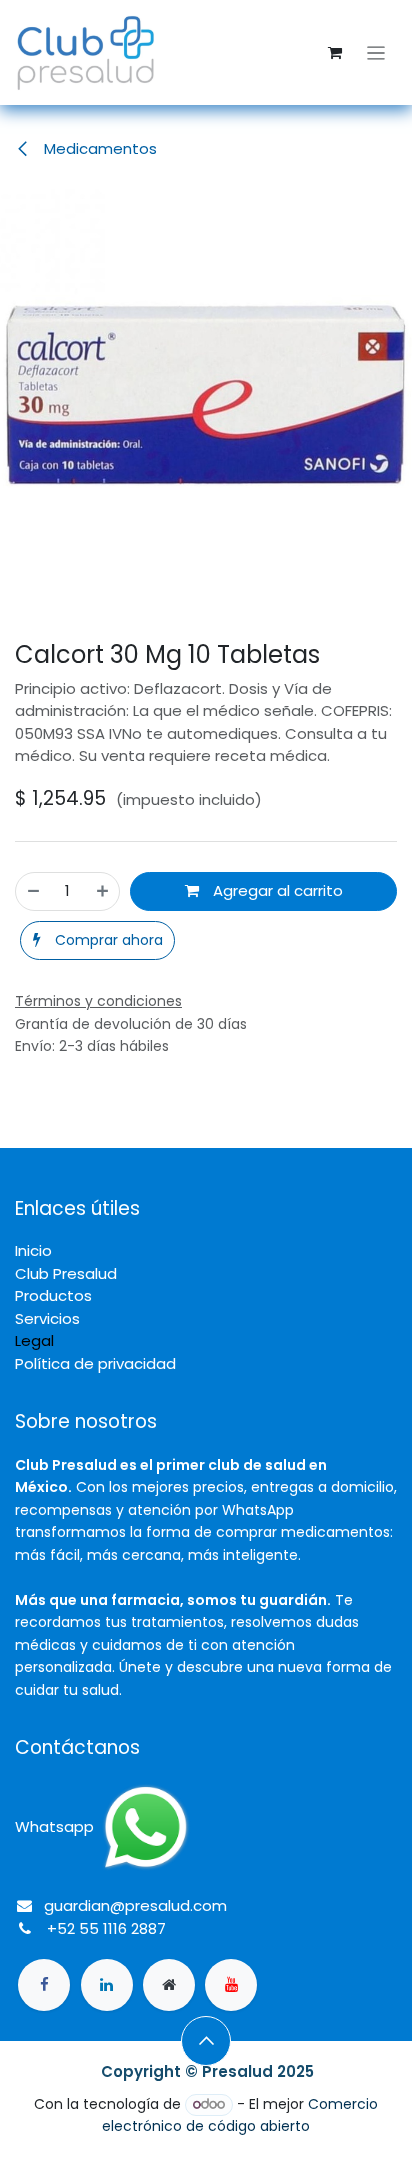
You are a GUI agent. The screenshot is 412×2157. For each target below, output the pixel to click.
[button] (97, 940)
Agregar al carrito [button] (276, 890)
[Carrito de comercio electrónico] (335, 53)
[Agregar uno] (102, 891)
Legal (34, 1340)
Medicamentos (98, 148)
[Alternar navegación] (376, 52)
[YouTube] (231, 1985)
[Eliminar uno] (33, 891)
